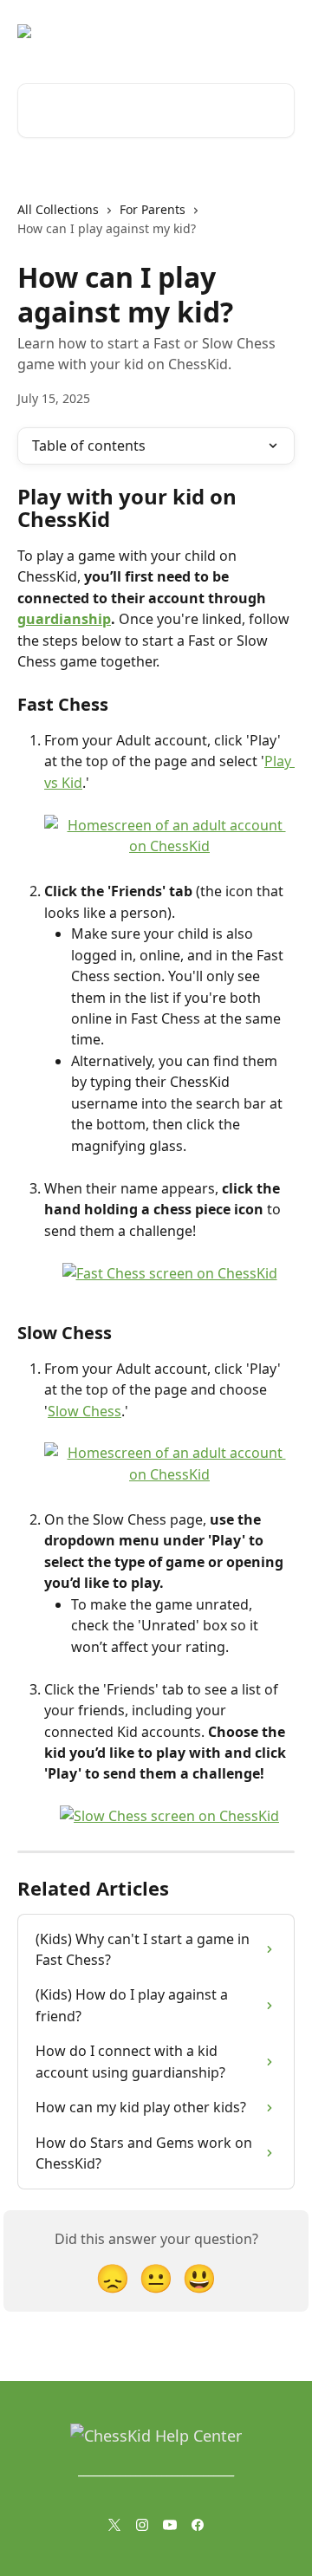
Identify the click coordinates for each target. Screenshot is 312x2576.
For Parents (153, 209)
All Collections (58, 209)
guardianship (64, 619)
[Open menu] (279, 31)
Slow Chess (84, 1411)
